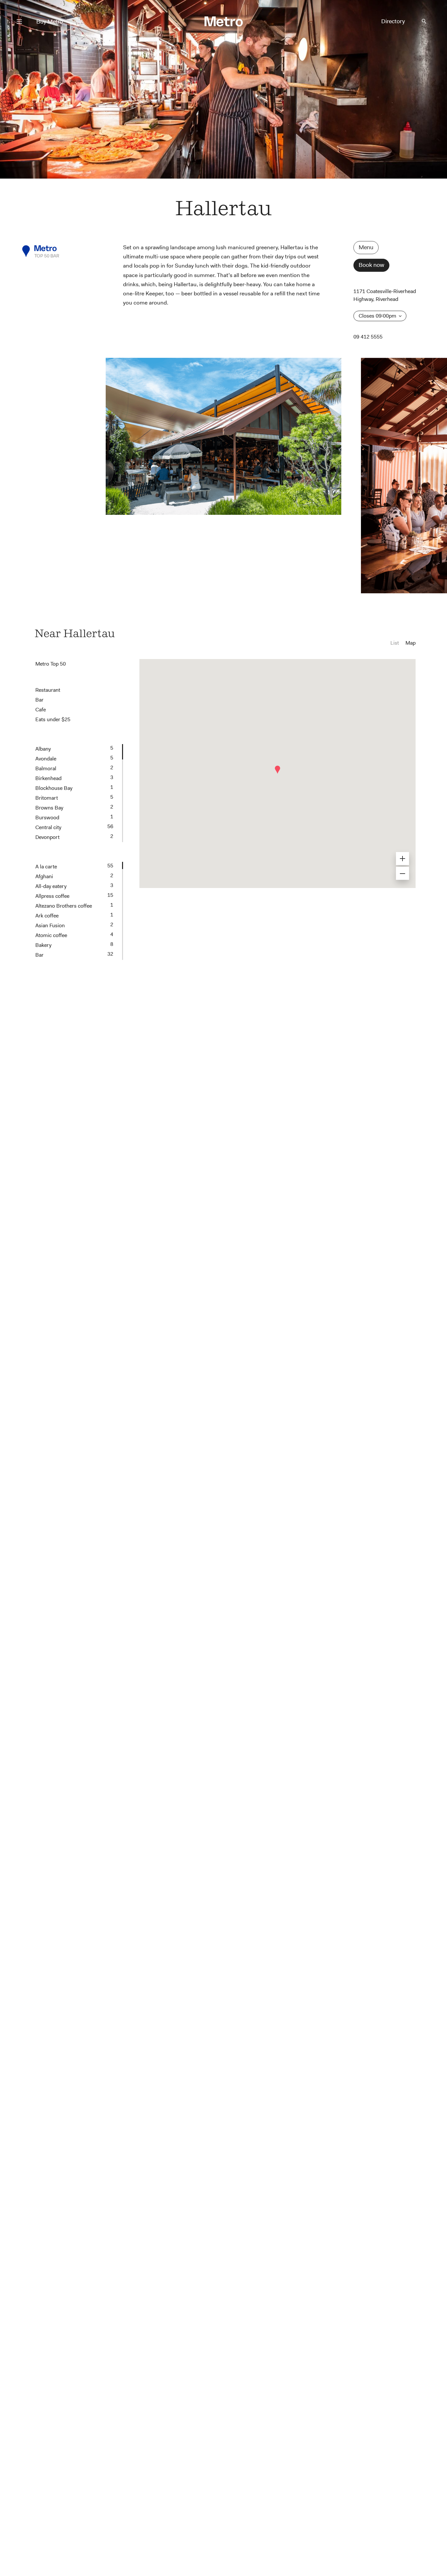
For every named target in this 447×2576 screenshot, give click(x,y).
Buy (50, 22)
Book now (371, 265)
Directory (393, 21)
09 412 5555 (368, 337)
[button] (277, 770)
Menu (366, 247)
